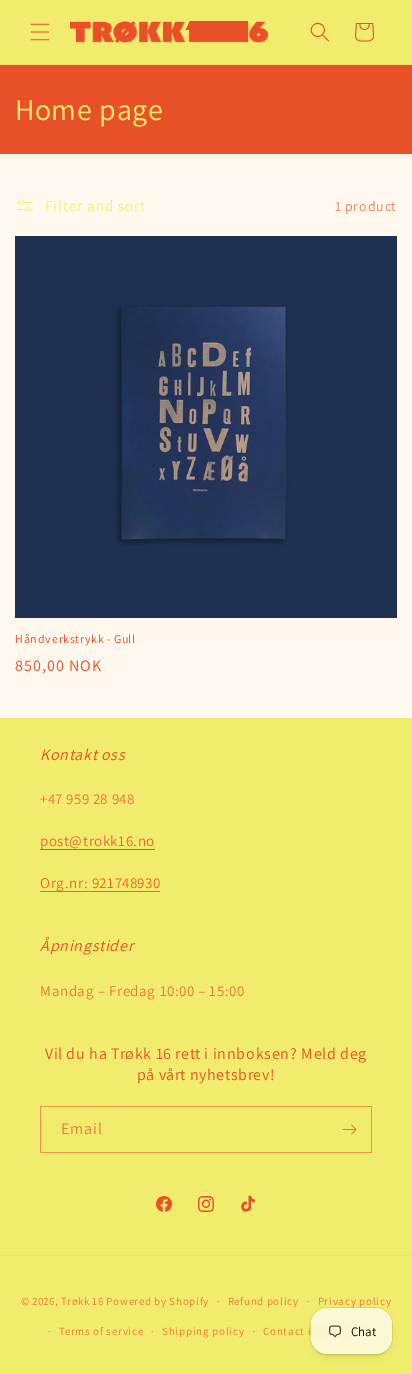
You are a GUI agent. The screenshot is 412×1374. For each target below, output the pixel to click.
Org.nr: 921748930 (100, 882)
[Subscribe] (349, 1129)
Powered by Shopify (157, 1301)
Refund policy (263, 1301)
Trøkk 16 (82, 1301)
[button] (40, 32)
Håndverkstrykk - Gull (75, 638)
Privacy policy (355, 1301)
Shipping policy (203, 1331)
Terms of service (101, 1331)
